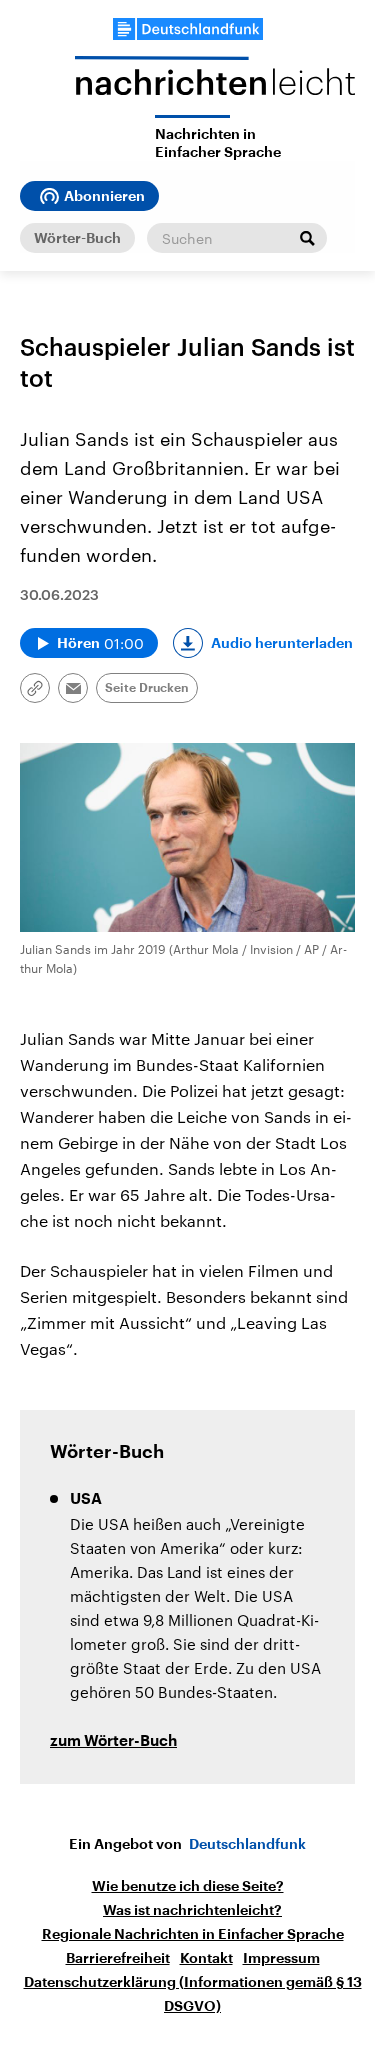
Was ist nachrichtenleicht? (192, 1910)
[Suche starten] (307, 238)
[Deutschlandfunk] (188, 29)
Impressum (281, 1958)
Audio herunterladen (282, 643)
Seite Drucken (147, 688)
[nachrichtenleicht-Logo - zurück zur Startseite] (215, 85)
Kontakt (206, 1958)
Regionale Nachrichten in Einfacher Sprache (193, 1934)
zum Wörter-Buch (113, 1741)
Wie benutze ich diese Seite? (188, 1886)
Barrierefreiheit (118, 1958)
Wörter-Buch (77, 238)
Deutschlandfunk (247, 1844)
